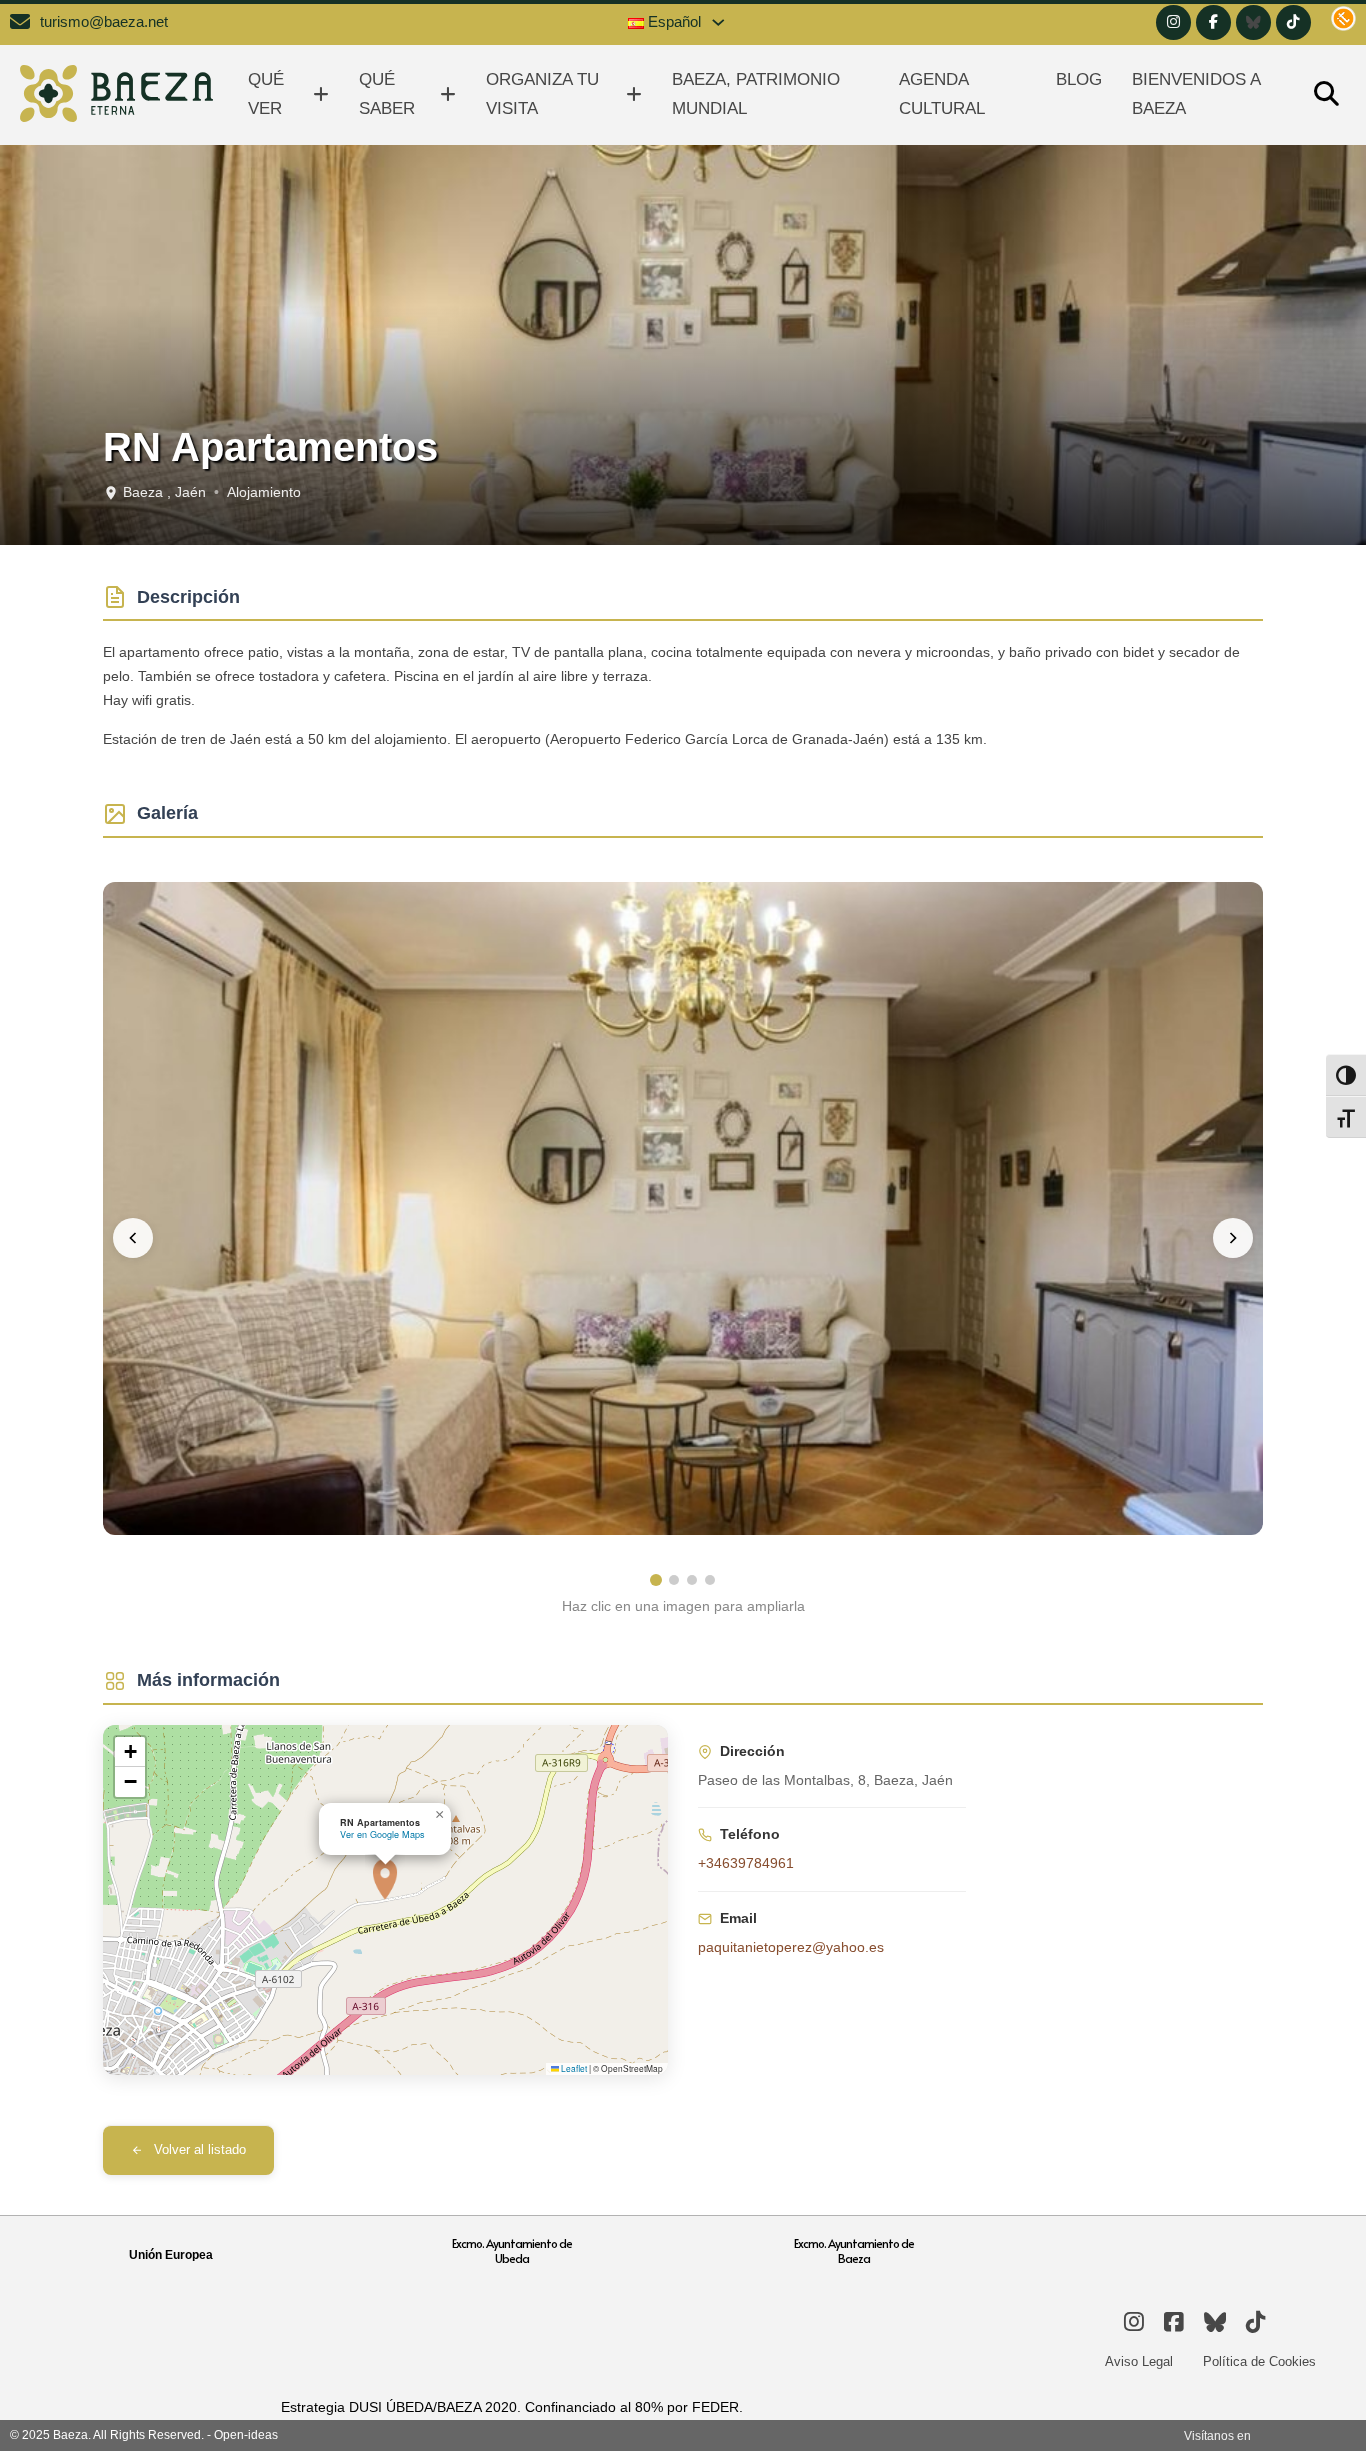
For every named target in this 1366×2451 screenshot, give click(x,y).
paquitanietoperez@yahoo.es (791, 1947)
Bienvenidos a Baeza (1196, 94)
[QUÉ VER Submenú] (321, 94)
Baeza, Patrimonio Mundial (756, 94)
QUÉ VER (266, 94)
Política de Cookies (1259, 2361)
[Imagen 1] (656, 1580)
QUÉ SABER (387, 94)
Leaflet (573, 2068)
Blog (1079, 79)
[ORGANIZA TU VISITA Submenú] (634, 94)
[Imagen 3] (692, 1580)
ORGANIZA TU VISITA (542, 94)
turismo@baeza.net (104, 22)
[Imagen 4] (710, 1580)
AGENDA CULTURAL (942, 94)
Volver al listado (200, 2150)
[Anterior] (133, 1238)
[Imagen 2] (674, 1580)
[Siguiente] (1233, 1238)
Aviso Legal (1139, 2361)
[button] (385, 1879)
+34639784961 (746, 1863)
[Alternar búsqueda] (1326, 95)
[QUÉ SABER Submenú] (448, 94)
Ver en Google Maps (382, 1834)
